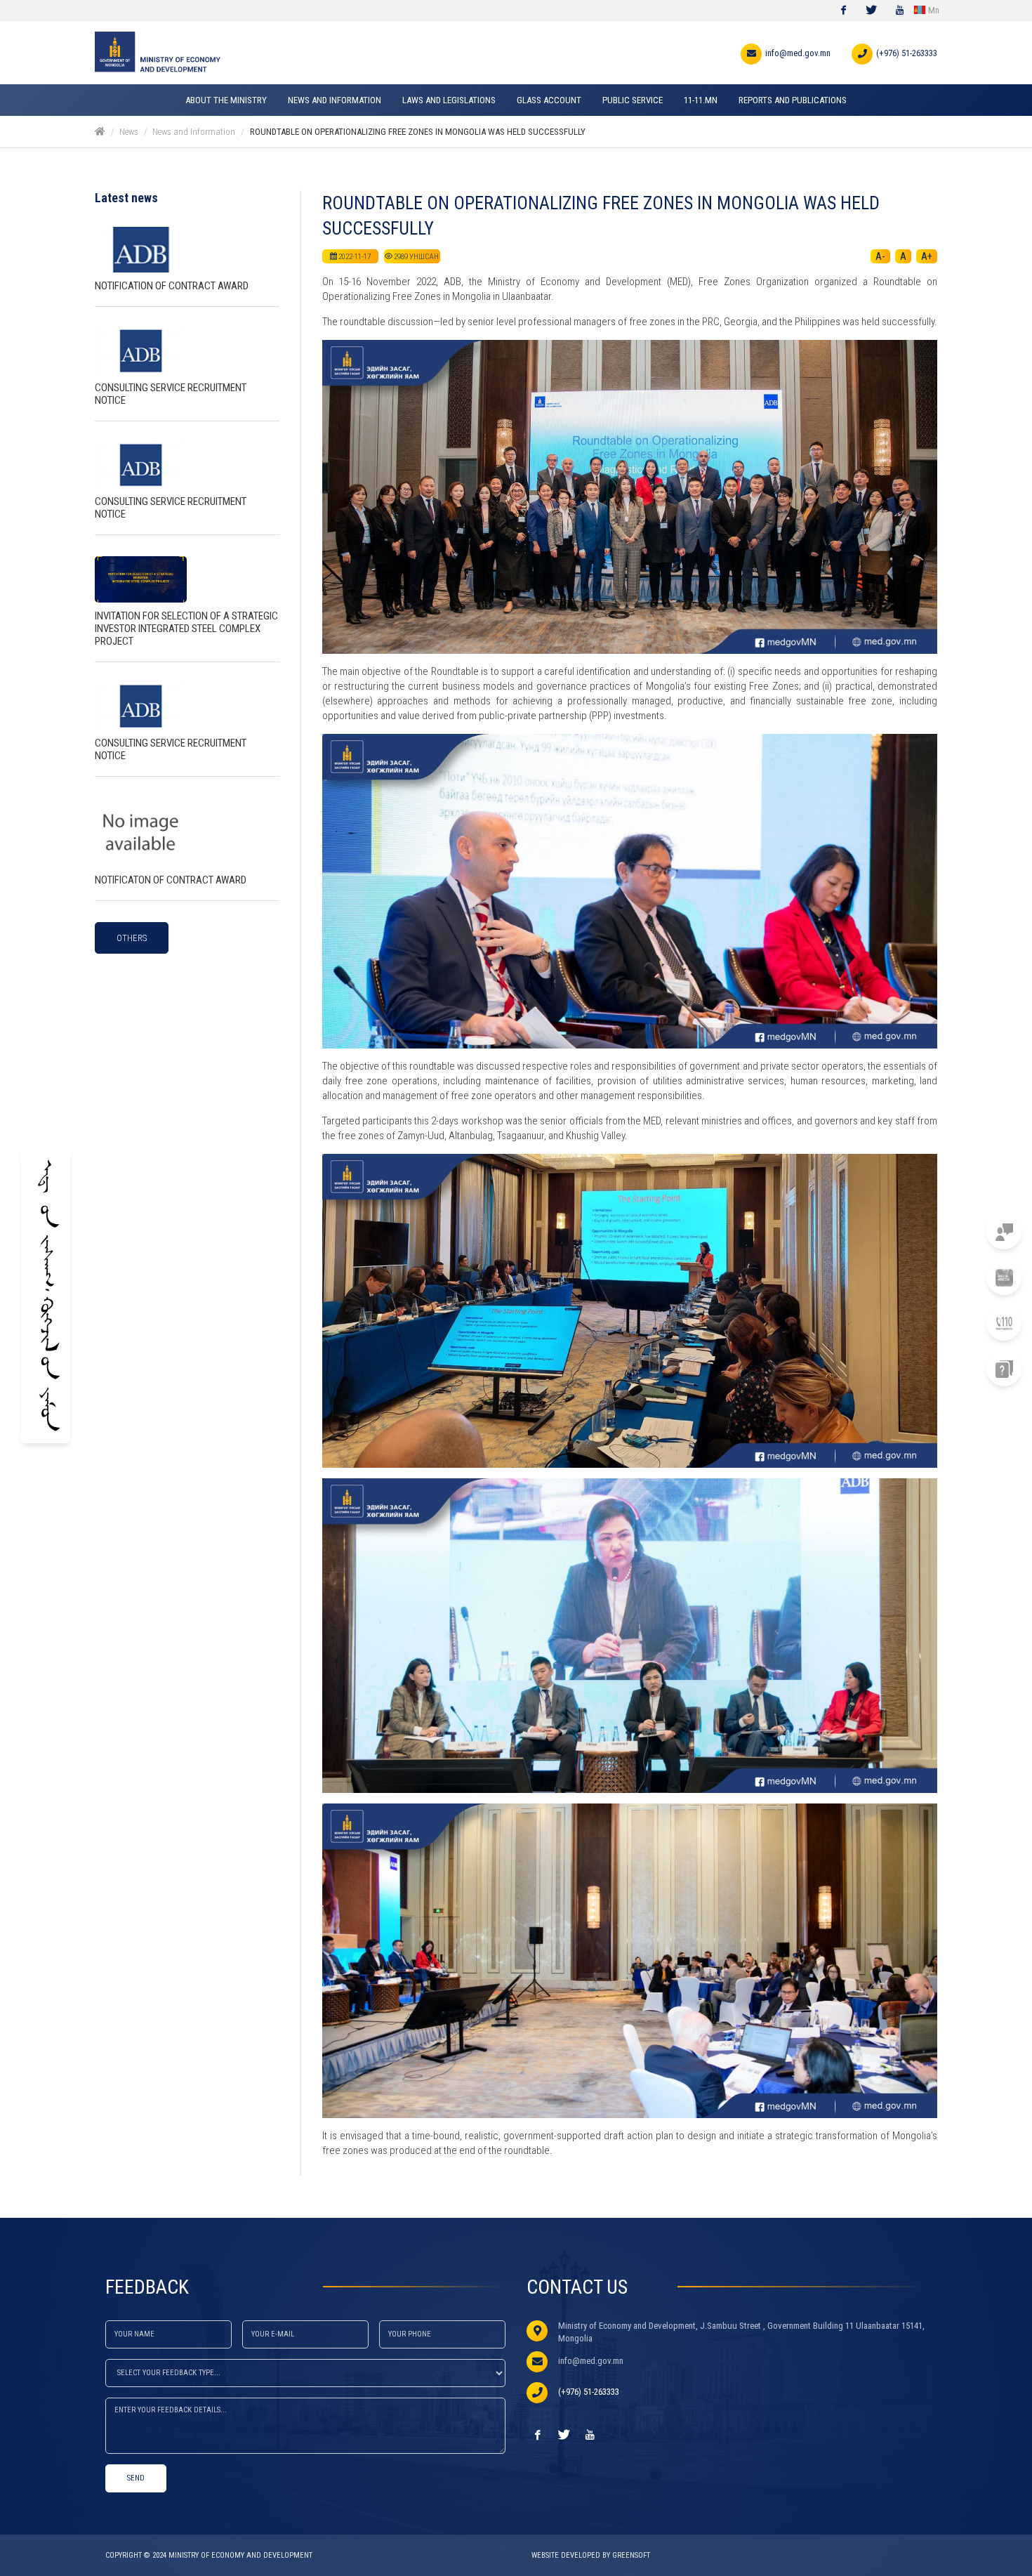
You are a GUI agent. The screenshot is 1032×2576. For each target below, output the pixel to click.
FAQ (962, 1369)
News (129, 132)
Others (132, 938)
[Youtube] (899, 11)
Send (136, 2478)
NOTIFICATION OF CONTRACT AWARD (172, 286)
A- (880, 256)
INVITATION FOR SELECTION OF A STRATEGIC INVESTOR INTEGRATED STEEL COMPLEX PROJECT (186, 629)
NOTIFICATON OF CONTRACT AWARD (171, 880)
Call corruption (933, 1323)
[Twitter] (871, 11)
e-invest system (936, 1278)
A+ (927, 256)
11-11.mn (952, 1232)
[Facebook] (843, 11)
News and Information (194, 132)
